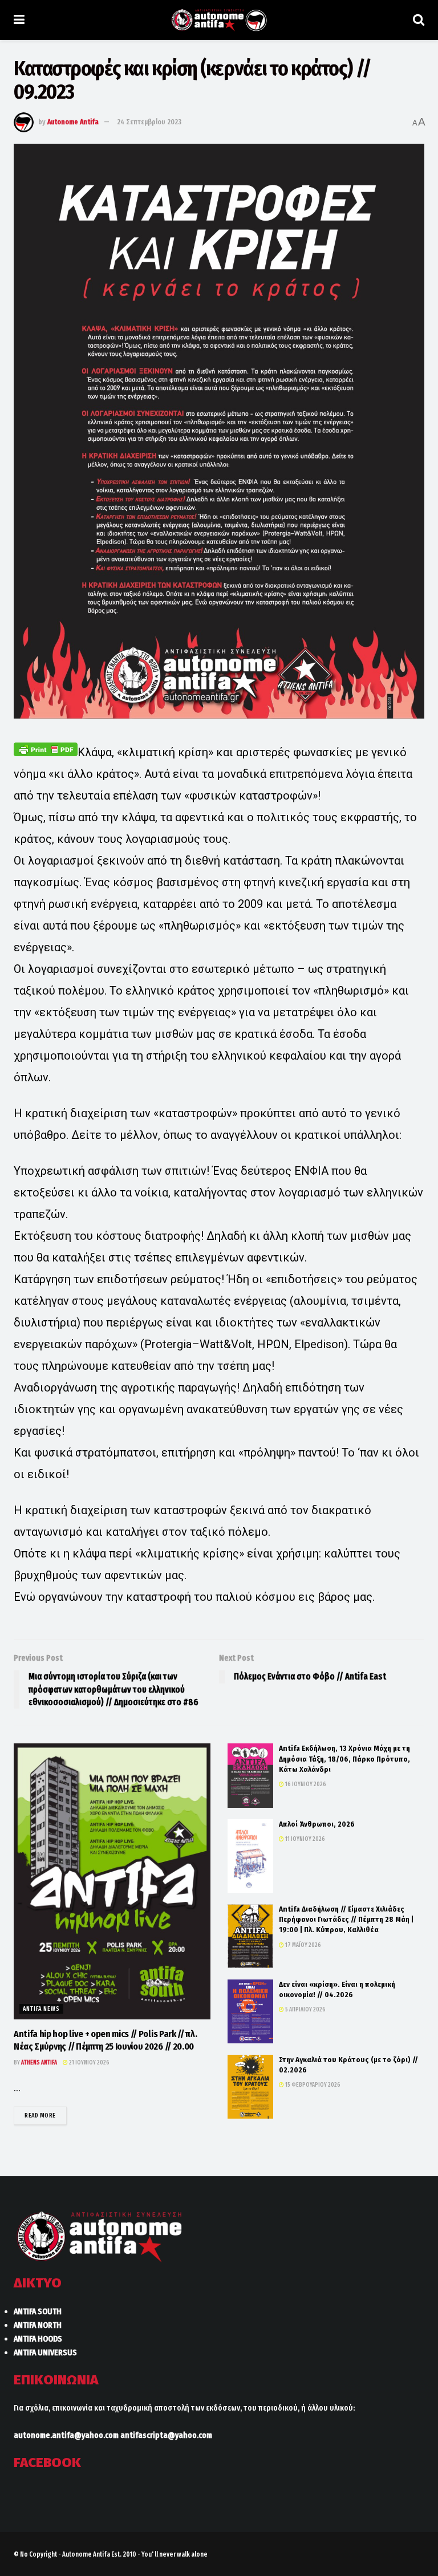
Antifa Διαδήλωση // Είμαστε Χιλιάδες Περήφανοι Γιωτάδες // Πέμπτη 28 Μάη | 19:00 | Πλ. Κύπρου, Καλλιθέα (346, 1919)
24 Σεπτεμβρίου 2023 (149, 122)
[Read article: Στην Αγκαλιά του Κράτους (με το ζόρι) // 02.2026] (250, 2087)
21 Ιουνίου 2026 (89, 2063)
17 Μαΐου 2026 (303, 1945)
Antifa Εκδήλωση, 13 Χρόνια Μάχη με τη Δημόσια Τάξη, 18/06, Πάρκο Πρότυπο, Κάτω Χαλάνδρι (344, 1758)
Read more (46, 2115)
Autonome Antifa (73, 122)
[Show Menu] (19, 20)
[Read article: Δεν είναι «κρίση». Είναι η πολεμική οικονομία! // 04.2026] (250, 2011)
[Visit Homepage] (219, 20)
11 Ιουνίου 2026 (305, 1839)
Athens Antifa (39, 2063)
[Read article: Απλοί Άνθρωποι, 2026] (250, 1856)
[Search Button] (419, 20)
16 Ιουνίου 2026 (305, 1784)
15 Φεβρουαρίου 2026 (312, 2085)
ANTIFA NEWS (41, 2009)
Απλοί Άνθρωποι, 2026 (317, 1824)
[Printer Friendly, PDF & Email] (46, 749)
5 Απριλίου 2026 (305, 2010)
